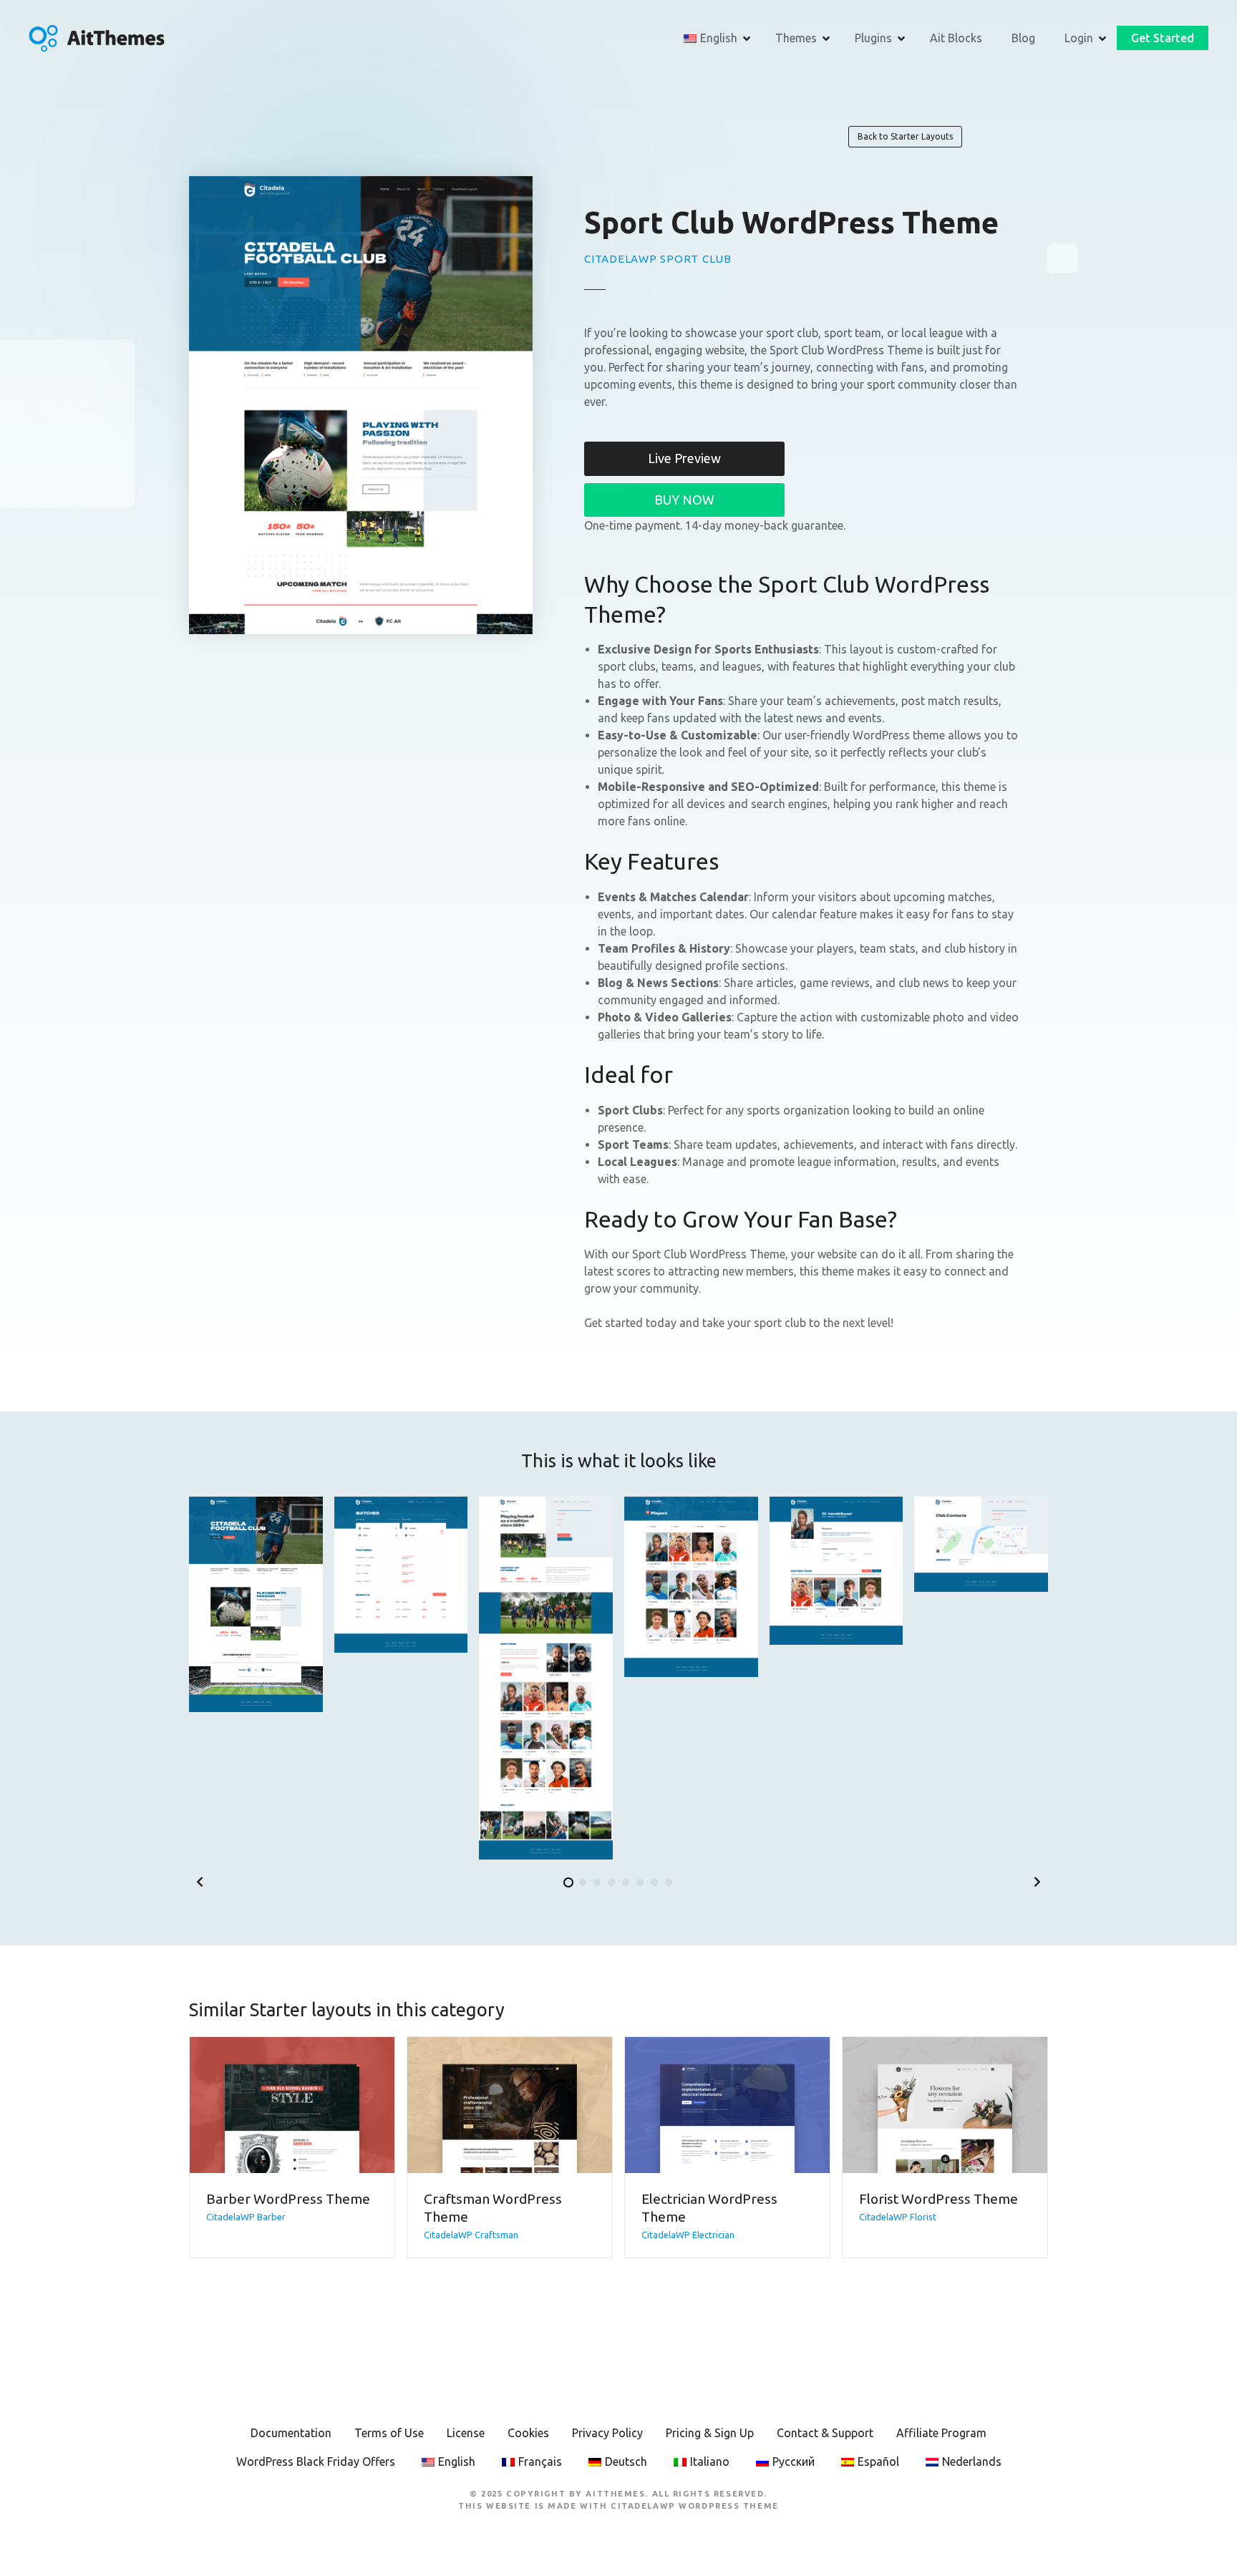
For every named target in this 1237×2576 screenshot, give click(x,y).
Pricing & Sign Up (710, 2433)
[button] (200, 1882)
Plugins (873, 38)
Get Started (1163, 38)
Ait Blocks (956, 38)
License (466, 2433)
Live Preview (684, 458)
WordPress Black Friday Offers (316, 2461)
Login (1079, 38)
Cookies (528, 2433)
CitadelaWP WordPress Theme (695, 2506)
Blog (1023, 38)
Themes (796, 38)
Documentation (291, 2433)
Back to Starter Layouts (905, 136)
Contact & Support (825, 2433)
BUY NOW (684, 500)
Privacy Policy (607, 2433)
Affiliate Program (941, 2433)
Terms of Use (389, 2433)
